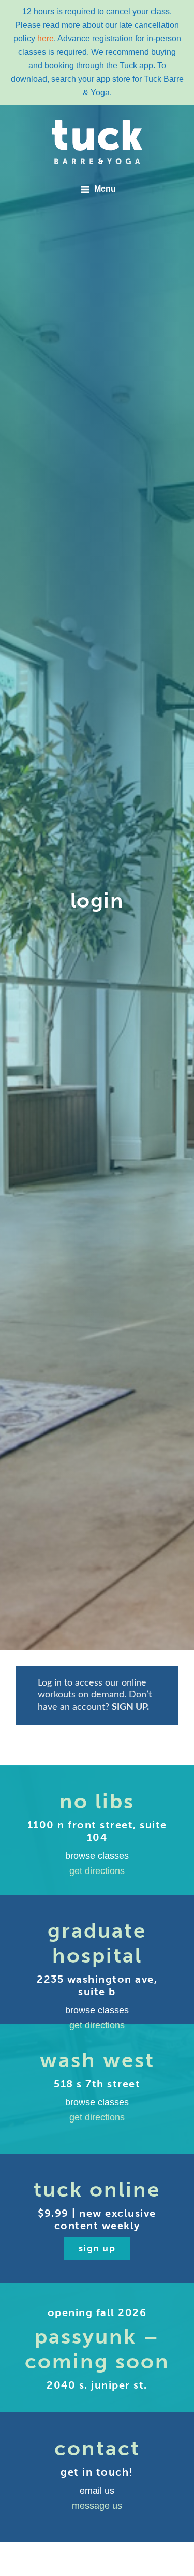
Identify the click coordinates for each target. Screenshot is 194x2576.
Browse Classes (97, 1856)
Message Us (97, 2506)
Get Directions (97, 1871)
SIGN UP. (130, 1707)
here (46, 39)
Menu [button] (105, 189)
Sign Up (97, 2248)
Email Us (97, 2491)
